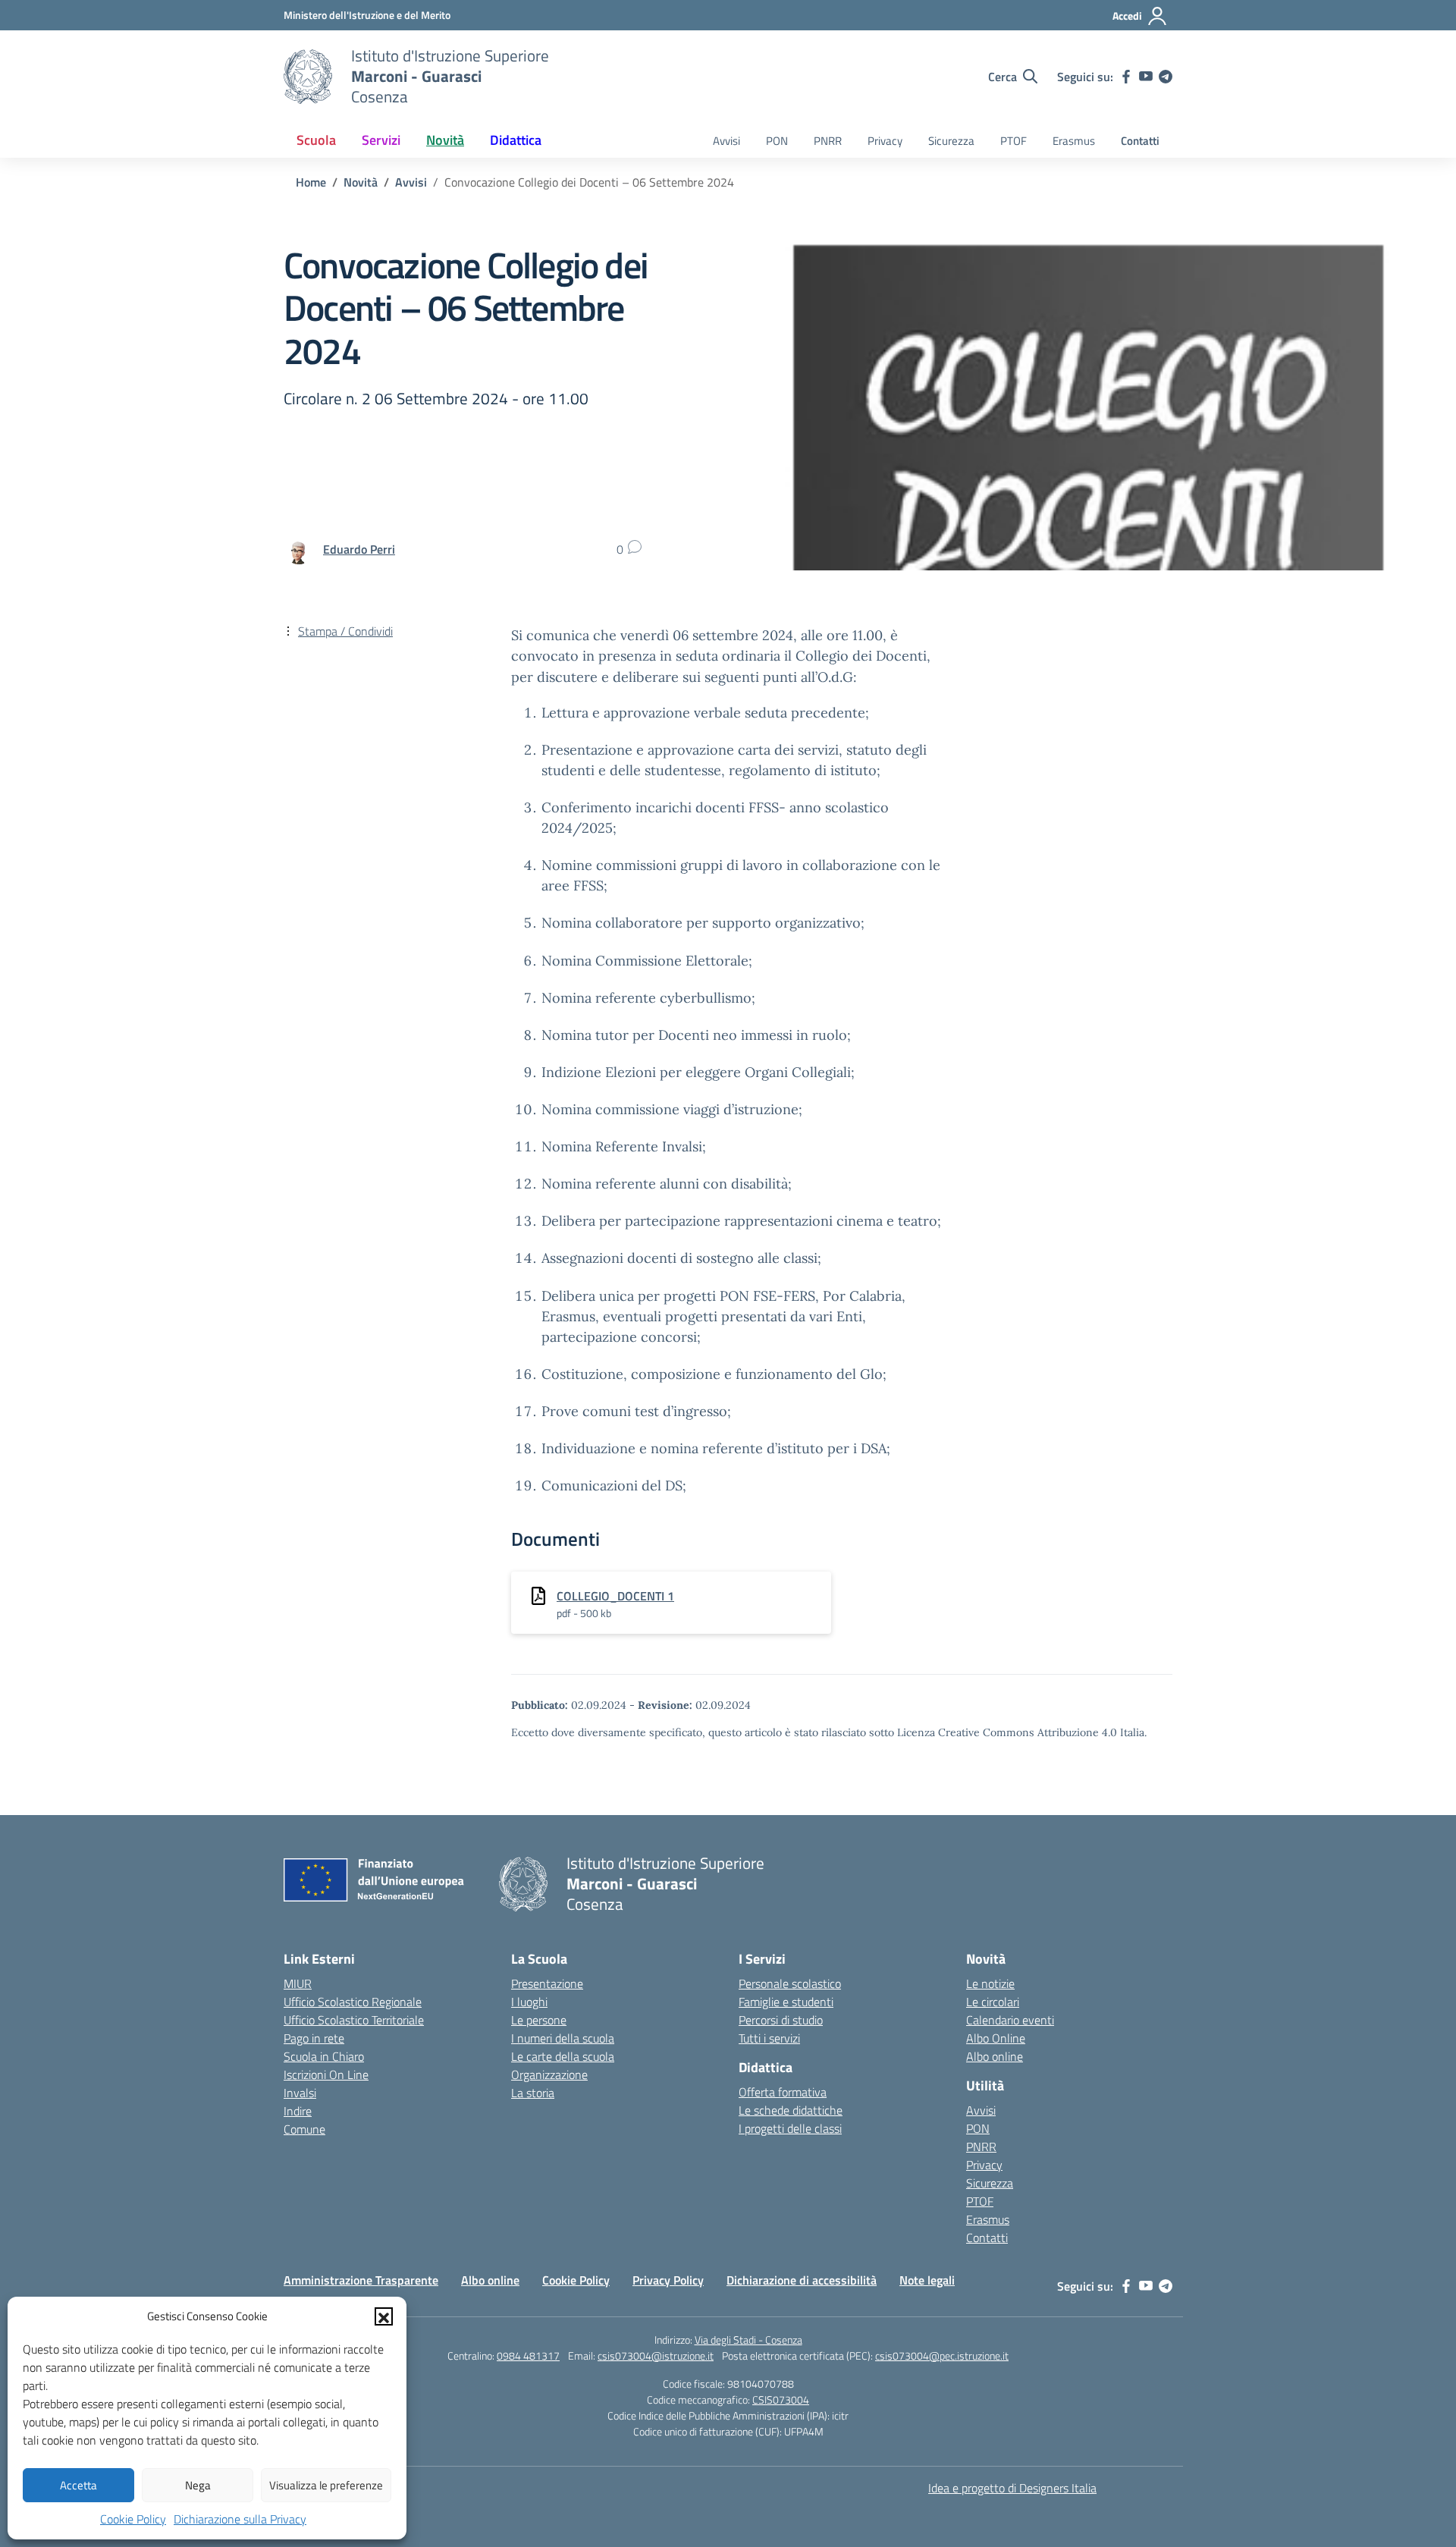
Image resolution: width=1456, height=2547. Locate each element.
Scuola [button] (316, 140)
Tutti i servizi (769, 2038)
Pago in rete (314, 2038)
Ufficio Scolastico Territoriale (354, 2020)
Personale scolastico (790, 1983)
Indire (298, 2111)
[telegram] (1166, 77)
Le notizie (990, 1983)
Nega (198, 2485)
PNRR (828, 141)
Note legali (927, 2280)
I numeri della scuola (563, 2038)
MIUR (298, 1983)
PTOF (1014, 141)
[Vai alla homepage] (308, 77)
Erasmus (1074, 141)
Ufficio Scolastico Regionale (353, 2002)
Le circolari (993, 2002)
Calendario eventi (1010, 2020)
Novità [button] (445, 140)
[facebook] (1126, 77)
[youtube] (1146, 77)
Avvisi (726, 141)
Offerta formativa (783, 2092)
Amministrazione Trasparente (361, 2280)
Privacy (885, 141)
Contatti (1140, 141)
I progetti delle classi (790, 2128)
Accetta (78, 2485)
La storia (533, 2093)
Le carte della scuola (563, 2056)
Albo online (995, 2056)
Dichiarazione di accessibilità (802, 2280)
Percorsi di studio (781, 2020)
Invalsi (300, 2093)
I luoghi (529, 2002)
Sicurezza (951, 141)
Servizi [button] (381, 140)
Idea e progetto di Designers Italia (1012, 2488)
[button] (384, 2316)
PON (777, 141)
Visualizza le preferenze (326, 2485)
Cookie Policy (133, 2519)
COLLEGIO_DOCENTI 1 (615, 1596)
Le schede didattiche (791, 2110)
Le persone (539, 2020)
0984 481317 (528, 2355)
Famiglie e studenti (786, 2002)
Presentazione (547, 1983)
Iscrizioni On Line (326, 2074)
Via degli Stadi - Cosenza (748, 2340)
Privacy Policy (668, 2280)
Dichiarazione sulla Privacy (240, 2519)
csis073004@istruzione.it (656, 2355)
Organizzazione (549, 2074)
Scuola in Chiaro (324, 2056)
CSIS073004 (781, 2399)
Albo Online (996, 2038)
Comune (304, 2129)
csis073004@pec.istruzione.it (942, 2355)
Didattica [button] (516, 140)
